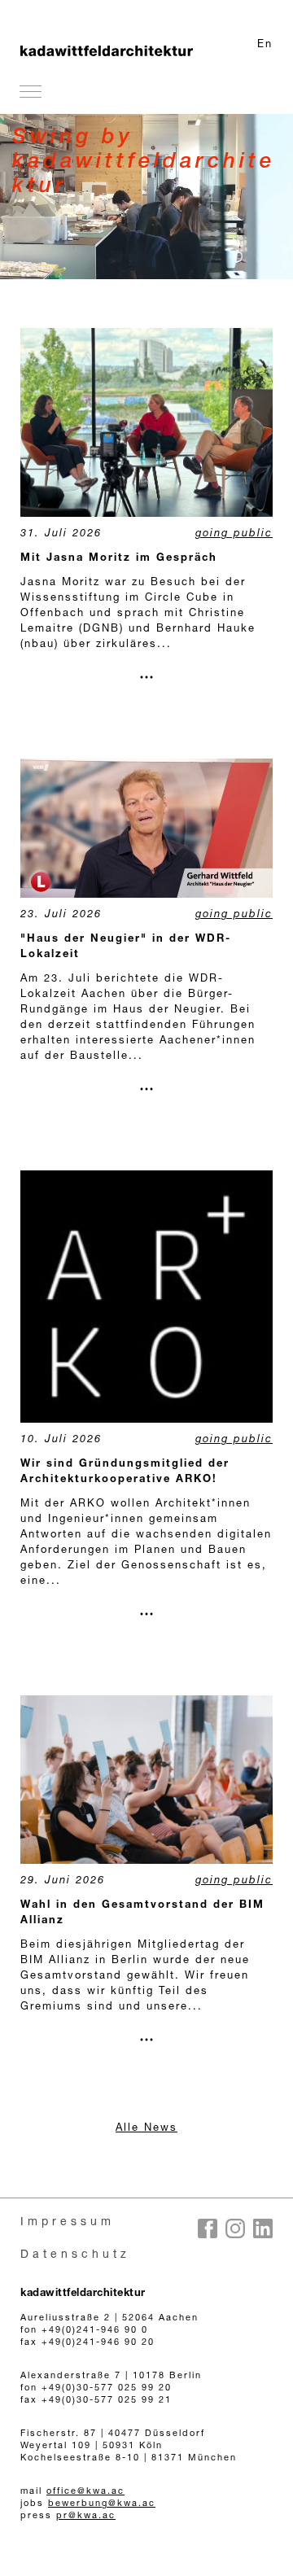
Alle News (146, 2129)
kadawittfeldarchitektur (83, 2294)
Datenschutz (75, 2255)
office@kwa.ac (85, 2492)
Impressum (68, 2223)
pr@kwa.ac (86, 2516)
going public (234, 534)
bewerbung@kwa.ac (102, 2504)
